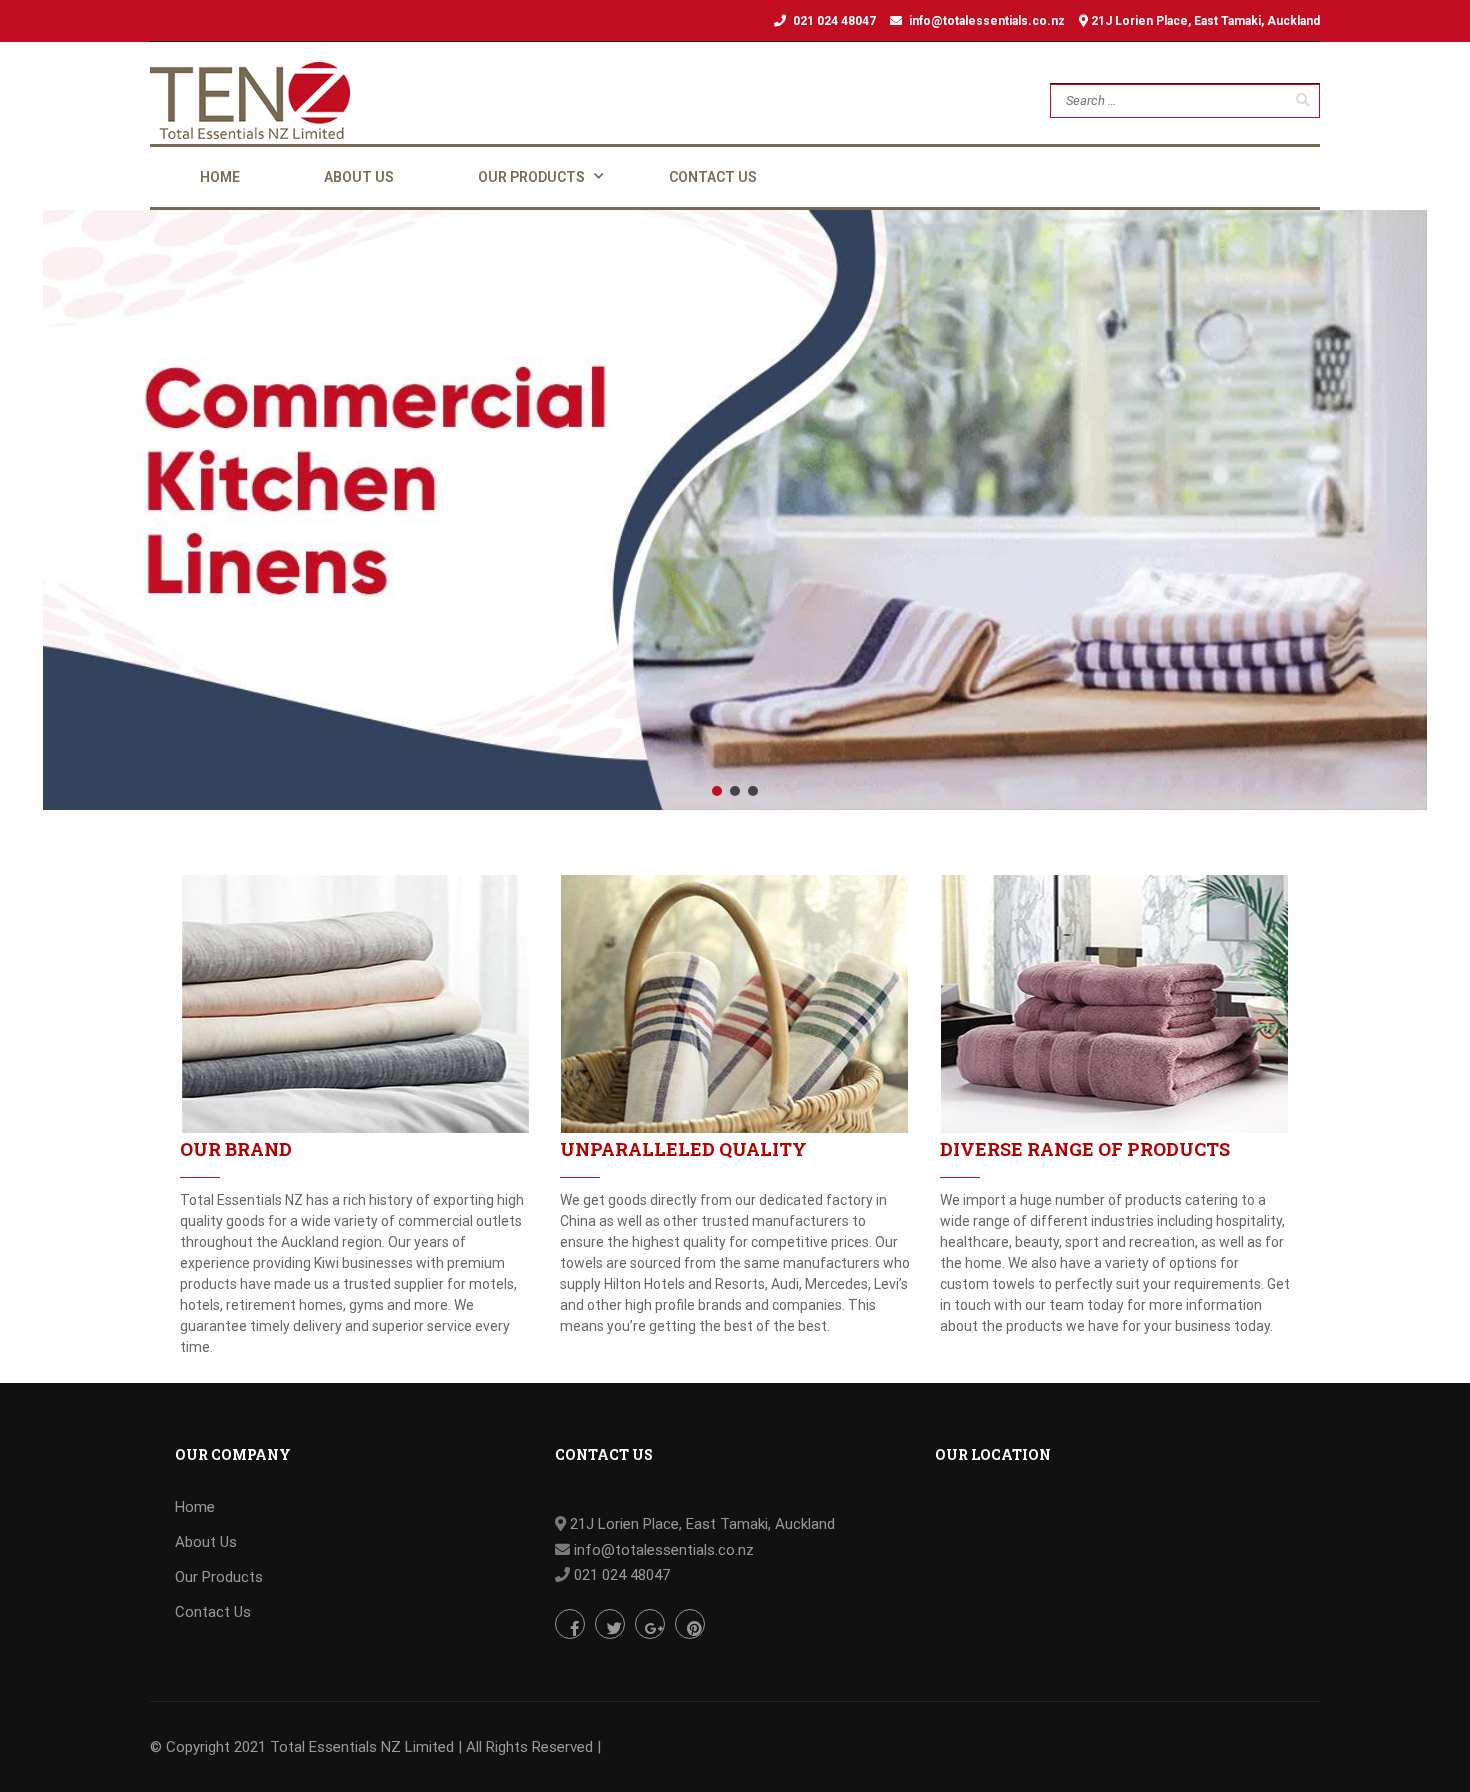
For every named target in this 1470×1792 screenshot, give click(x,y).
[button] (717, 791)
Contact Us (213, 1612)
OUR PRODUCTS (531, 177)
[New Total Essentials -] (250, 100)
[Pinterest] (690, 1624)
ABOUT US (359, 177)
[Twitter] (610, 1624)
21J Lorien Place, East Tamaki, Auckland (1204, 21)
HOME (220, 177)
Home (195, 1507)
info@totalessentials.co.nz (987, 21)
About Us (206, 1542)
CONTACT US (713, 177)
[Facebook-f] (570, 1624)
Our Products (219, 1577)
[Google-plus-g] (650, 1624)
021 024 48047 (834, 21)
